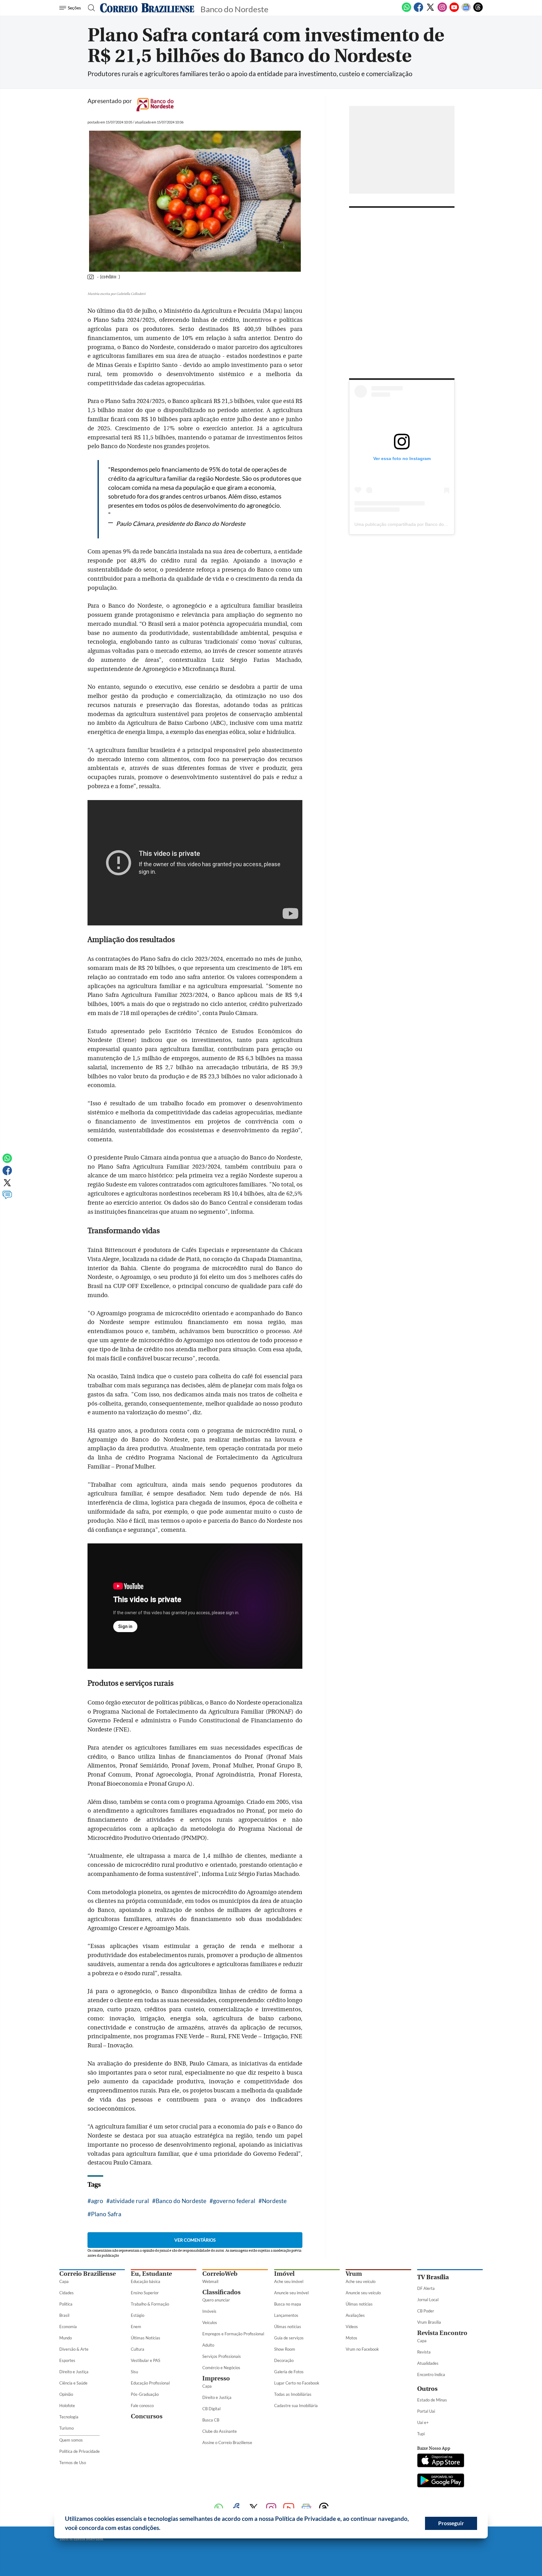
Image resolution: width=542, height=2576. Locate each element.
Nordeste (274, 2201)
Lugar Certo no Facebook (297, 2383)
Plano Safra (106, 2214)
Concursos (147, 2416)
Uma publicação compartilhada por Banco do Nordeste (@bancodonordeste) (431, 524)
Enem (136, 2327)
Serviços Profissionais (222, 2356)
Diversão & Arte (74, 2349)
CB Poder (426, 2311)
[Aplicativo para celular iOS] (441, 2461)
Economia (68, 2327)
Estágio (138, 2315)
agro (97, 2201)
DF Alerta (426, 2288)
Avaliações (355, 2315)
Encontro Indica (431, 2374)
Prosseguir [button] (451, 2523)
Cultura (138, 2349)
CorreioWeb (220, 2274)
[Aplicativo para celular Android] (441, 2481)
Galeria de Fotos (289, 2372)
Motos (351, 2338)
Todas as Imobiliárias (293, 2394)
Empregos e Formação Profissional (233, 2334)
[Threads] (478, 11)
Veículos (210, 2322)
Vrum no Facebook (362, 2349)
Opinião (66, 2394)
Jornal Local (428, 2300)
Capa (64, 2281)
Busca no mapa (288, 2304)
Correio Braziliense (88, 2274)
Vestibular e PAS (146, 2360)
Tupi (421, 2434)
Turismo (66, 2428)
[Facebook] (418, 11)
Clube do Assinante (220, 2431)
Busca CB (211, 2420)
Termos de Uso (73, 2463)
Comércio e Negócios (221, 2368)
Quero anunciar (216, 2300)
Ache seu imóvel (289, 2281)
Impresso (216, 2378)
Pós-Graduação (145, 2394)
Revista (424, 2352)
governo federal (234, 2201)
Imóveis (209, 2311)
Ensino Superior (145, 2293)
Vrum (354, 2274)
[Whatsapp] (7, 1161)
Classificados (221, 2292)
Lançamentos (286, 2315)
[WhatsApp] (406, 11)
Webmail (210, 2281)
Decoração (284, 2360)
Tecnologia (69, 2417)
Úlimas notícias (288, 2327)
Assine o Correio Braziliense (227, 2442)
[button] (163, 2529)
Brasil (64, 2315)
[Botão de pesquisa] (90, 8)
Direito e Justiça (74, 2372)
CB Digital (211, 2409)
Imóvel (284, 2274)
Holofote (67, 2406)
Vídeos (352, 2327)
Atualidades (428, 2363)
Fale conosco (142, 2406)
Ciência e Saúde (73, 2383)
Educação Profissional (150, 2383)
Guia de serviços (289, 2338)
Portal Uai (426, 2411)
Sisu (134, 2372)
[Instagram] (442, 11)
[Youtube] (454, 11)
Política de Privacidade (80, 2451)
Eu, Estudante (151, 2274)
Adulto (208, 2345)
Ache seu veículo (361, 2281)
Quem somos (71, 2440)
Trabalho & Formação (150, 2304)
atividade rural (129, 2201)
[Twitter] (430, 11)
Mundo (66, 2338)
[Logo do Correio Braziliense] (147, 8)
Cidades (66, 2293)
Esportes (67, 2360)
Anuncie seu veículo (363, 2293)
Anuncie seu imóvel (291, 2293)
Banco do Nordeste (181, 2201)
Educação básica (146, 2281)
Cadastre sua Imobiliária (296, 2406)
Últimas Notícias (146, 2338)
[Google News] (466, 11)
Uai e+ (423, 2422)
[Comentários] (7, 1198)
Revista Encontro (442, 2333)
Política (66, 2304)
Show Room (285, 2349)
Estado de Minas (432, 2400)
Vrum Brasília (429, 2322)
